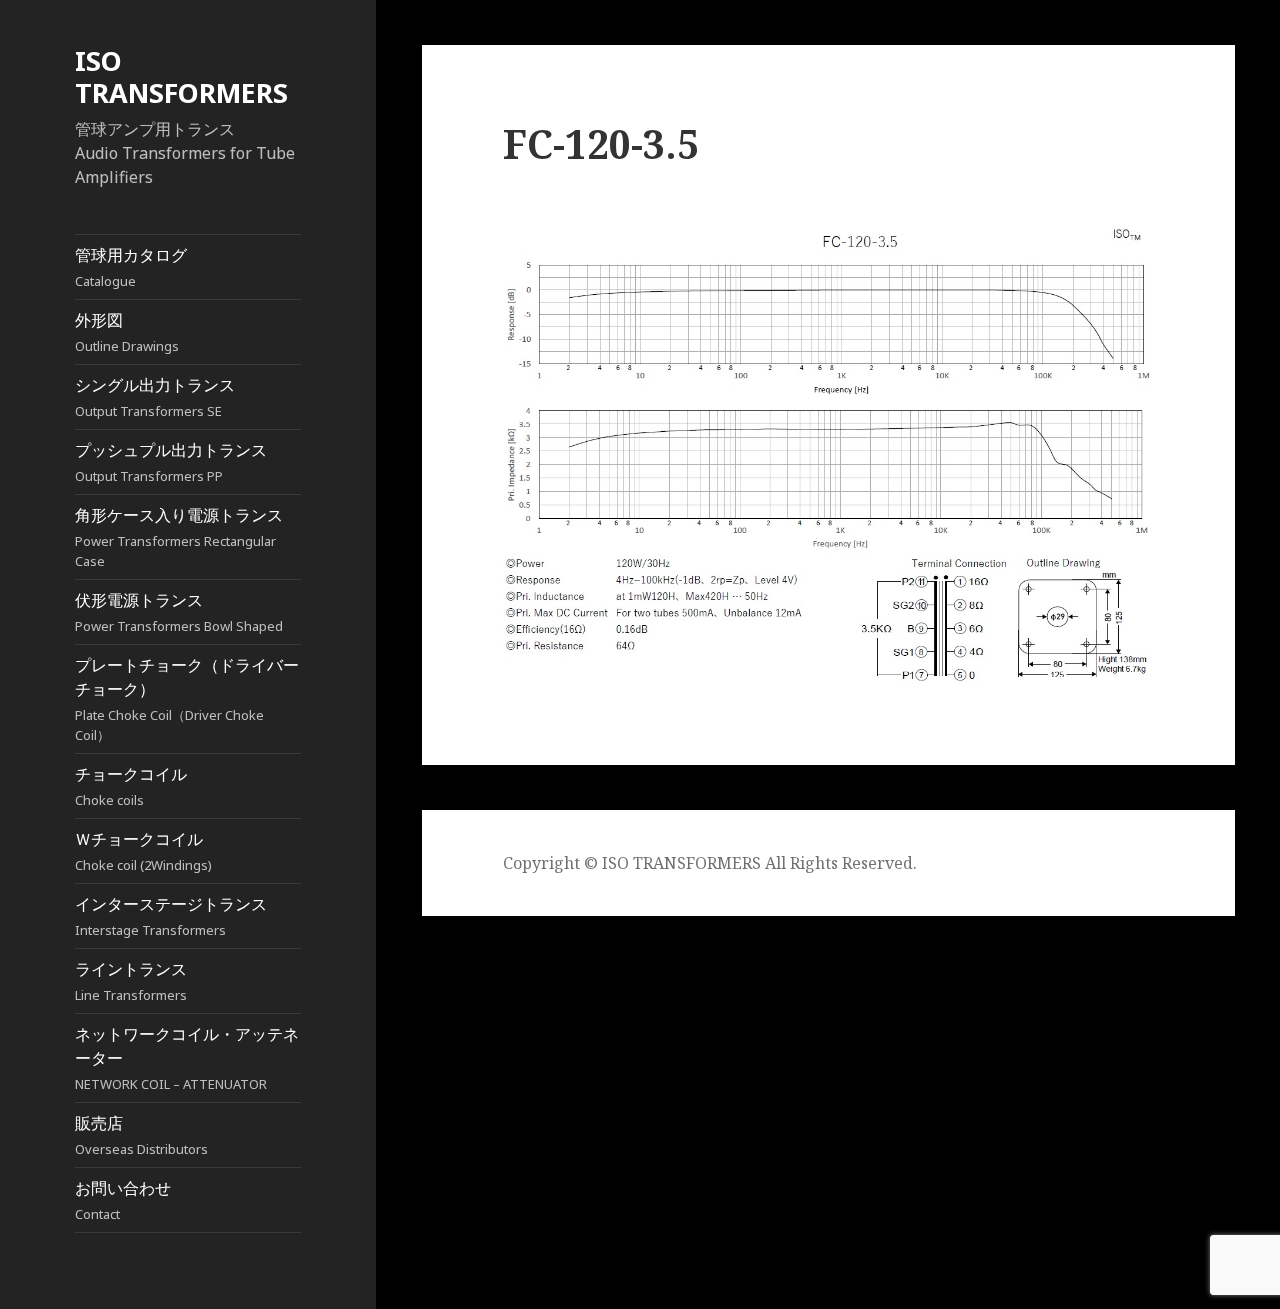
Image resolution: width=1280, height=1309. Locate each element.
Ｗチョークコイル (143, 851)
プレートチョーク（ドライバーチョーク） (187, 699)
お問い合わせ (123, 1200)
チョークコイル (131, 786)
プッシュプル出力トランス (171, 462)
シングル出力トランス (155, 397)
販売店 (141, 1135)
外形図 (127, 332)
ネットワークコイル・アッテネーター (187, 1058)
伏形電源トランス (179, 612)
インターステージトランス (171, 916)
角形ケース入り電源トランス (179, 537)
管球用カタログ (131, 267)
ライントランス (131, 981)
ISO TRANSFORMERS (181, 76)
